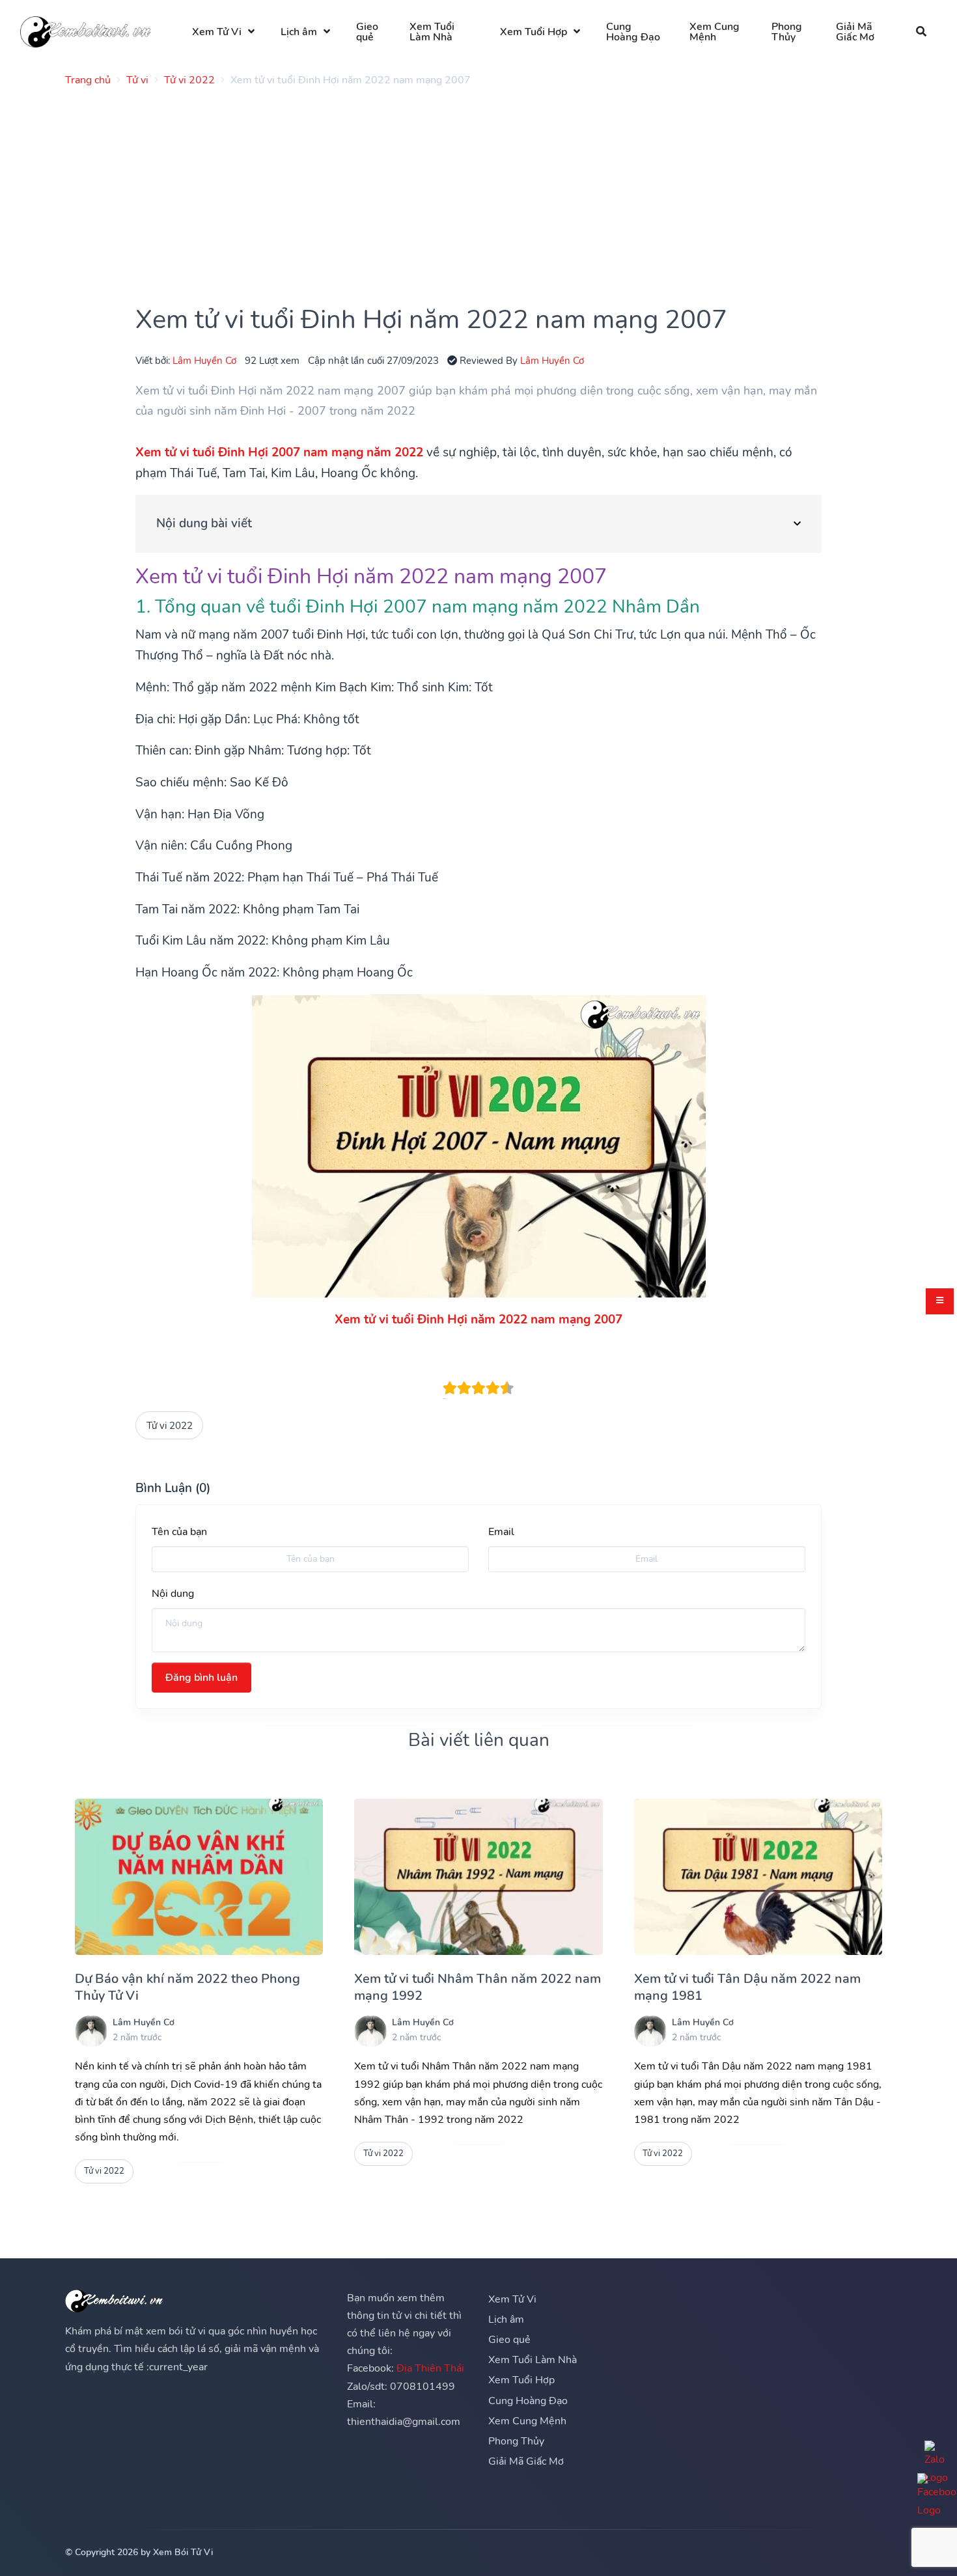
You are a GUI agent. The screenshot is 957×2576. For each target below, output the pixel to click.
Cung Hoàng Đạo (633, 32)
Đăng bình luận (201, 1678)
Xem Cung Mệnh (714, 32)
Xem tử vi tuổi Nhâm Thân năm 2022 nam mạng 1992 (478, 1987)
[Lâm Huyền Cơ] (91, 2031)
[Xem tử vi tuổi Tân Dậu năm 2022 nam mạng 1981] (758, 1877)
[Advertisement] (456, 188)
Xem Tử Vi (217, 32)
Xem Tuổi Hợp (534, 32)
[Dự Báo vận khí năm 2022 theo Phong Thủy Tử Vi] (199, 1877)
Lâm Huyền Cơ (204, 360)
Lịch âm (299, 32)
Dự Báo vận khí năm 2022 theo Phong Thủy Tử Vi (187, 1987)
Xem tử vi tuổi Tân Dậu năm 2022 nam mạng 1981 (747, 1987)
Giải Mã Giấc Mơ (855, 32)
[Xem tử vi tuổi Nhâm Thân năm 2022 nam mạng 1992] (478, 1877)
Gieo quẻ (367, 32)
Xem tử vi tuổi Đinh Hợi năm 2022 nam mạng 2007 (478, 1320)
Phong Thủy (787, 32)
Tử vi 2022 (170, 1425)
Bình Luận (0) (173, 1488)
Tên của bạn (179, 1532)
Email (501, 1532)
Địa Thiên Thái (430, 2368)
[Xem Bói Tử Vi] (85, 32)
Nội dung (173, 1594)
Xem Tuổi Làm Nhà (432, 32)
